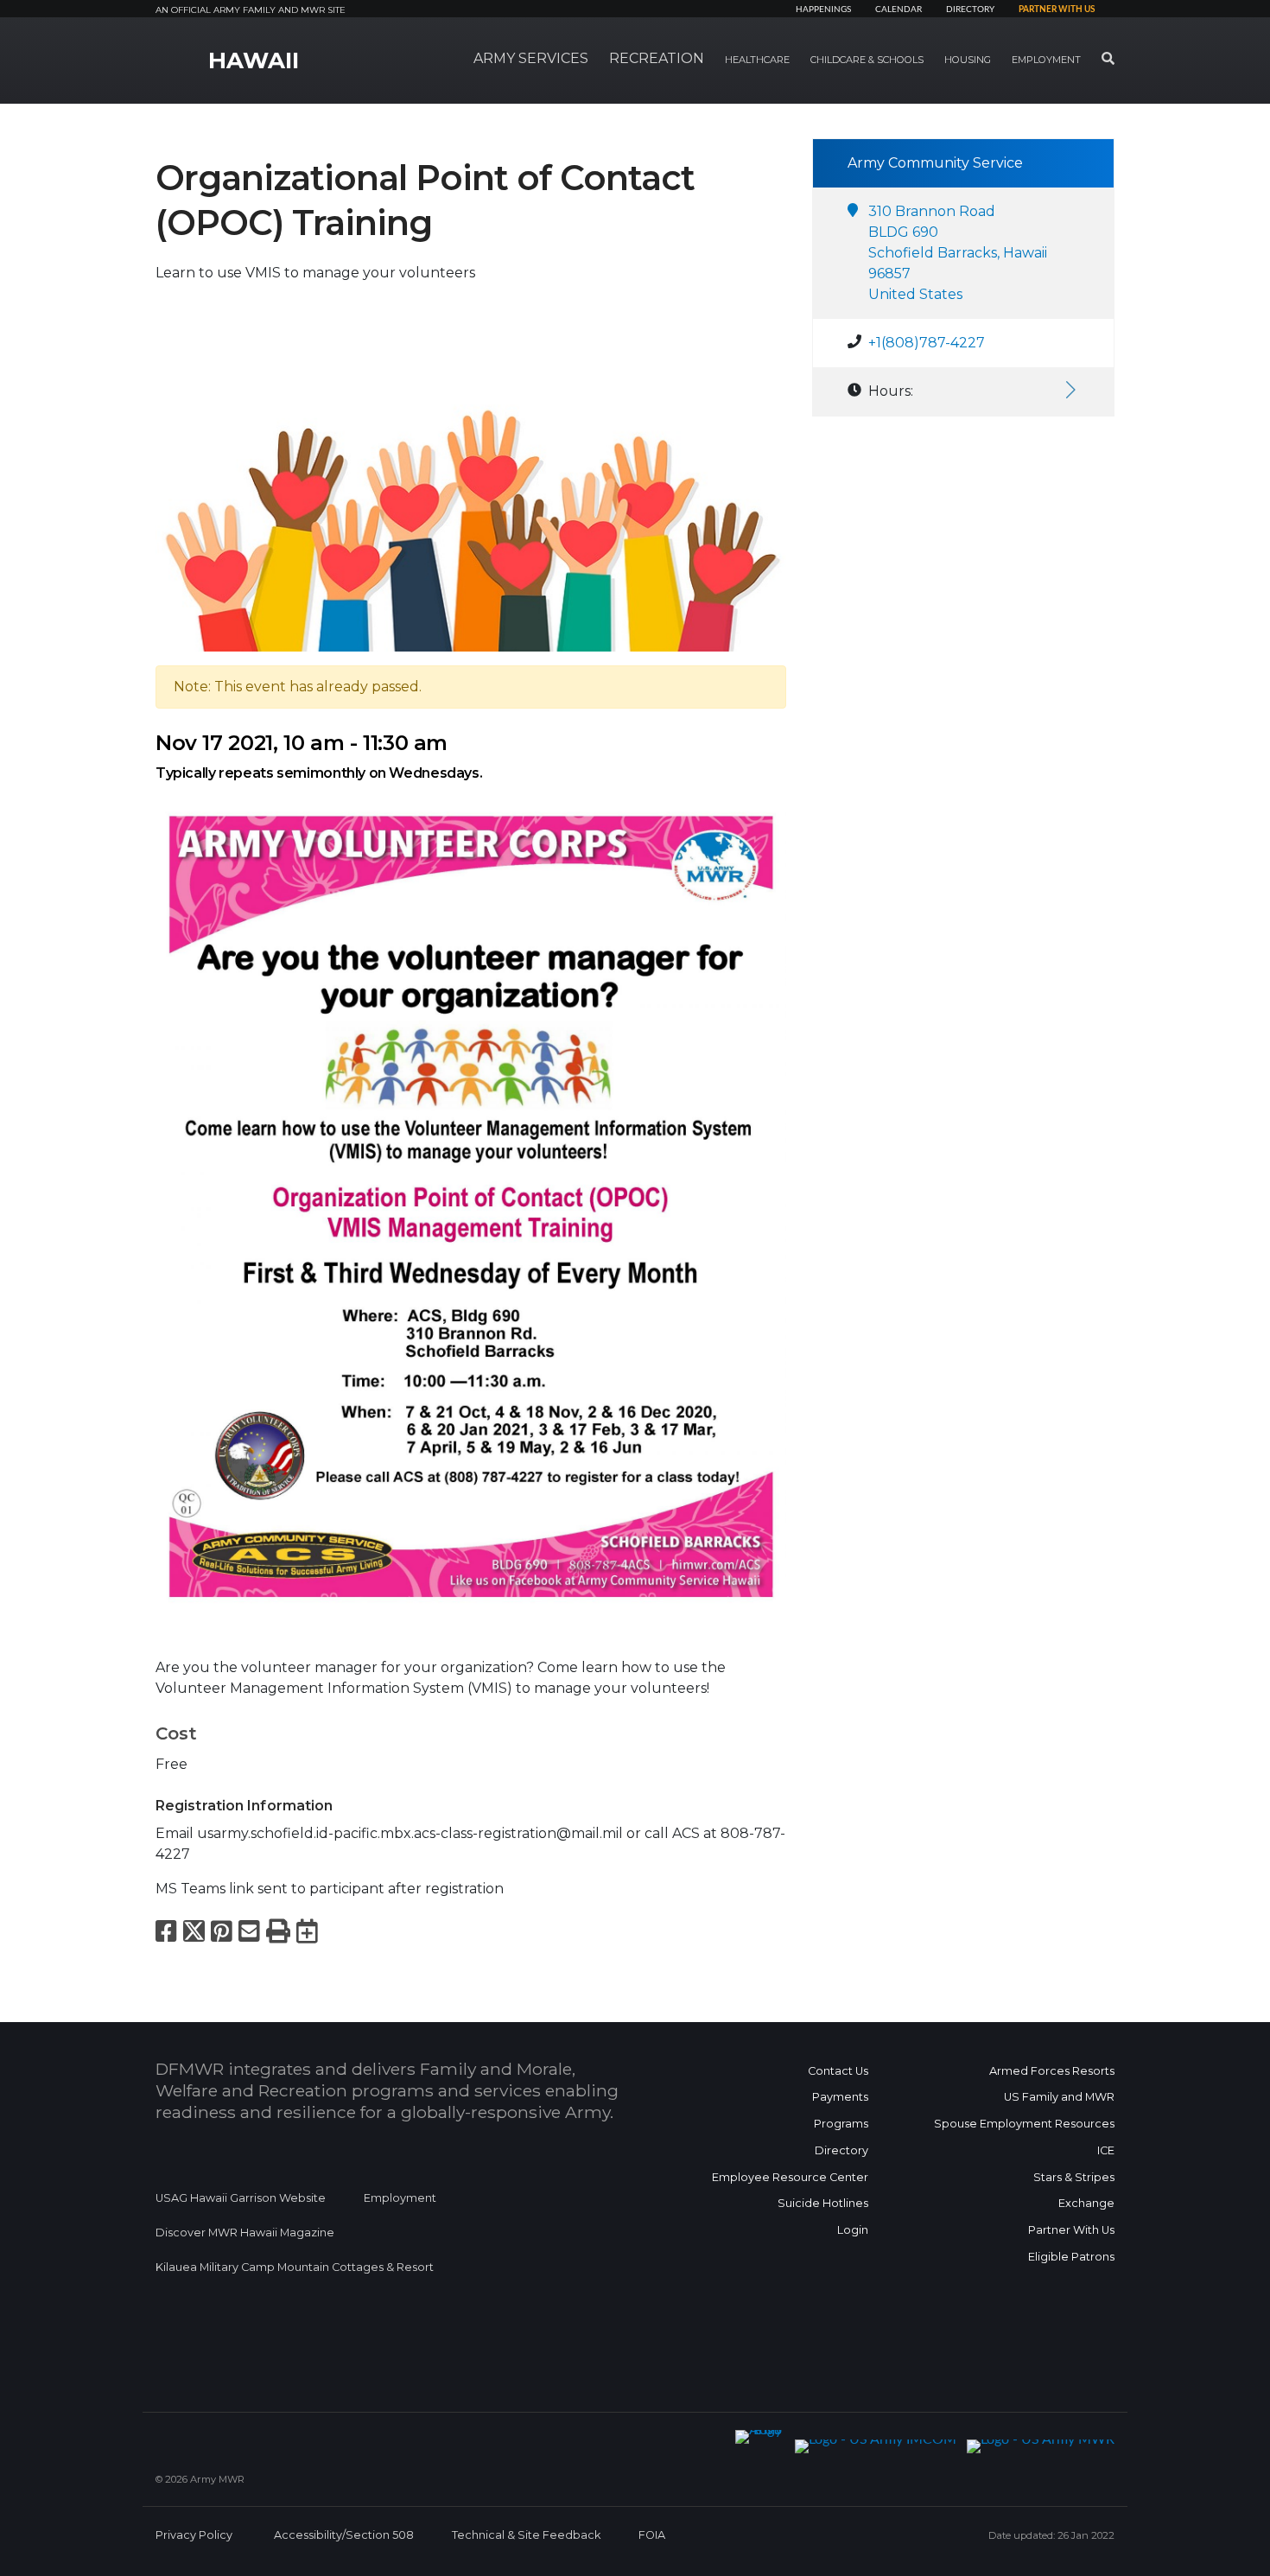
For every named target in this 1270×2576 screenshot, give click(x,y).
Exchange (1086, 2203)
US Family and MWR (1059, 2097)
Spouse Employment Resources (1024, 2124)
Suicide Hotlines (823, 2203)
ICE (1106, 2150)
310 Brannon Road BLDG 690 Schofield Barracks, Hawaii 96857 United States (958, 253)
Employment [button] (1046, 60)
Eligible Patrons (1071, 2257)
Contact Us (838, 2071)
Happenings (823, 10)
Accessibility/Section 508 (344, 2535)
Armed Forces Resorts (1052, 2071)
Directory (970, 10)
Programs (841, 2124)
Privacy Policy (194, 2535)
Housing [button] (968, 60)
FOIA (652, 2535)
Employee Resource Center (790, 2177)
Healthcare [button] (757, 60)
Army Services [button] (531, 58)
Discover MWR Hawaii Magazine (245, 2233)
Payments (840, 2097)
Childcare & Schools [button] (867, 60)
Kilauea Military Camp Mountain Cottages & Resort (295, 2267)
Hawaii (254, 60)
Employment (400, 2198)
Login (853, 2230)
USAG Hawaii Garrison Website (241, 2198)
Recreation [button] (657, 58)
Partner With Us (1071, 2230)
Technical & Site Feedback (526, 2535)
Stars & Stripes (1074, 2177)
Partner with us (1057, 10)
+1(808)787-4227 (927, 343)
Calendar (899, 10)
